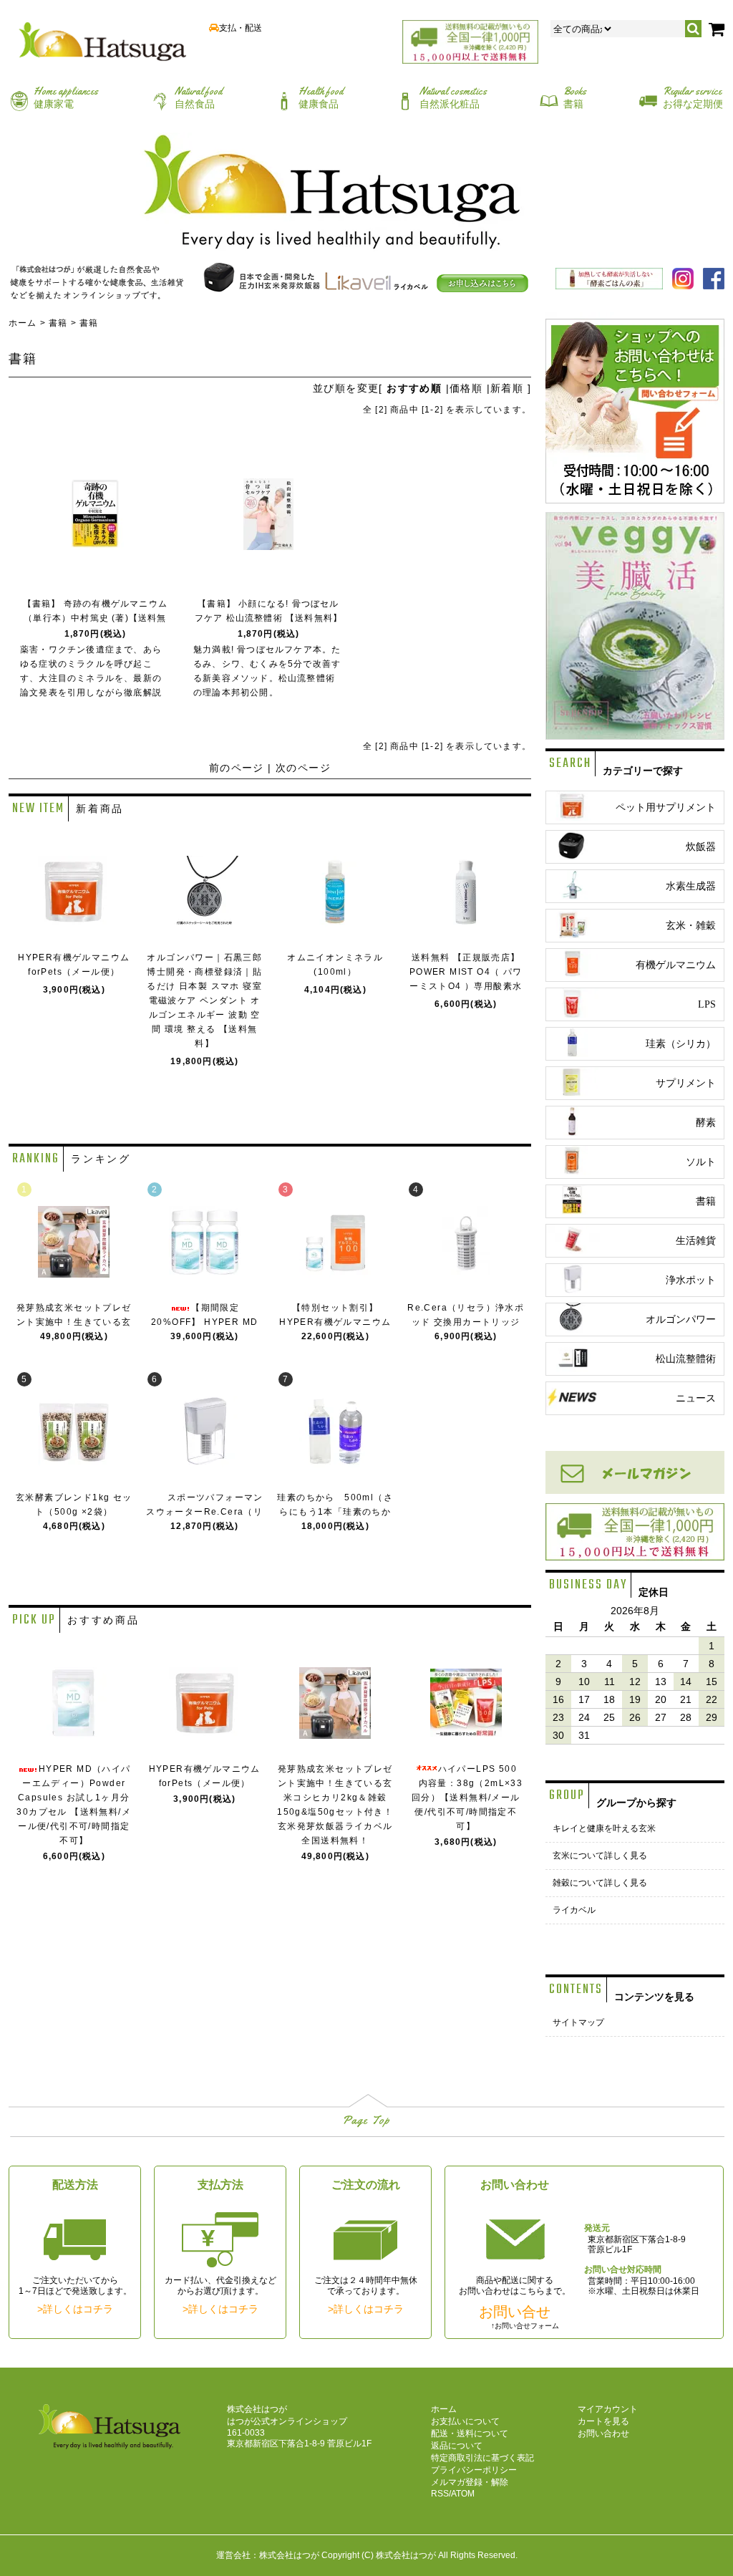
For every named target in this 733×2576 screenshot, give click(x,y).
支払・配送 (241, 28)
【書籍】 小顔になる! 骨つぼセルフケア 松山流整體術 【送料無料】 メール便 (268, 618)
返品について (457, 2446)
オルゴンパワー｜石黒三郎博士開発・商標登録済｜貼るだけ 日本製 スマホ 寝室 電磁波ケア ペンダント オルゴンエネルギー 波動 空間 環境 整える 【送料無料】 (204, 1000)
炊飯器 (701, 847)
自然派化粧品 (453, 97)
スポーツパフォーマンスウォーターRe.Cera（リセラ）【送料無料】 (205, 1512)
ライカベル (574, 1910)
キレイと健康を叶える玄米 (604, 1828)
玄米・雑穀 (691, 926)
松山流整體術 (686, 1359)
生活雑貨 (696, 1241)
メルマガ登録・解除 (470, 2482)
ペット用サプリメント (666, 807)
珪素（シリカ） (681, 1044)
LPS (707, 1004)
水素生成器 (691, 886)
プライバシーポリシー (474, 2470)
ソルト (701, 1162)
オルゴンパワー (681, 1320)
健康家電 (66, 97)
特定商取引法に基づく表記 (482, 2458)
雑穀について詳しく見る (600, 1883)
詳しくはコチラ (78, 2309)
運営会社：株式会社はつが (268, 2555)
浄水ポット (691, 1280)
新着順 (507, 388)
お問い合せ (515, 2312)
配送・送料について (470, 2433)
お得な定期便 (693, 97)
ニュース (696, 1398)
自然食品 (198, 97)
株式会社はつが (406, 2555)
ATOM (463, 2494)
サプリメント (686, 1083)
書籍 (575, 97)
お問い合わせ (603, 2433)
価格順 (466, 388)
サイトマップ (578, 2022)
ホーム (23, 323)
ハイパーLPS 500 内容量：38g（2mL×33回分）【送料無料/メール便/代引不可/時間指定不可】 (466, 1798)
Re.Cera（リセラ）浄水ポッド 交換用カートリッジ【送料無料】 (466, 1322)
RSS (440, 2494)
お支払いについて (465, 2421)
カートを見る (603, 2421)
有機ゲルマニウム (676, 965)
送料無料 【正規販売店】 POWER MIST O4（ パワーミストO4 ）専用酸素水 (466, 972)
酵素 (706, 1123)
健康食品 (321, 97)
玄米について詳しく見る (600, 1856)
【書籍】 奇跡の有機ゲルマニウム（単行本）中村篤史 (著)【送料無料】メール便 (95, 618)
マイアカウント (608, 2409)
